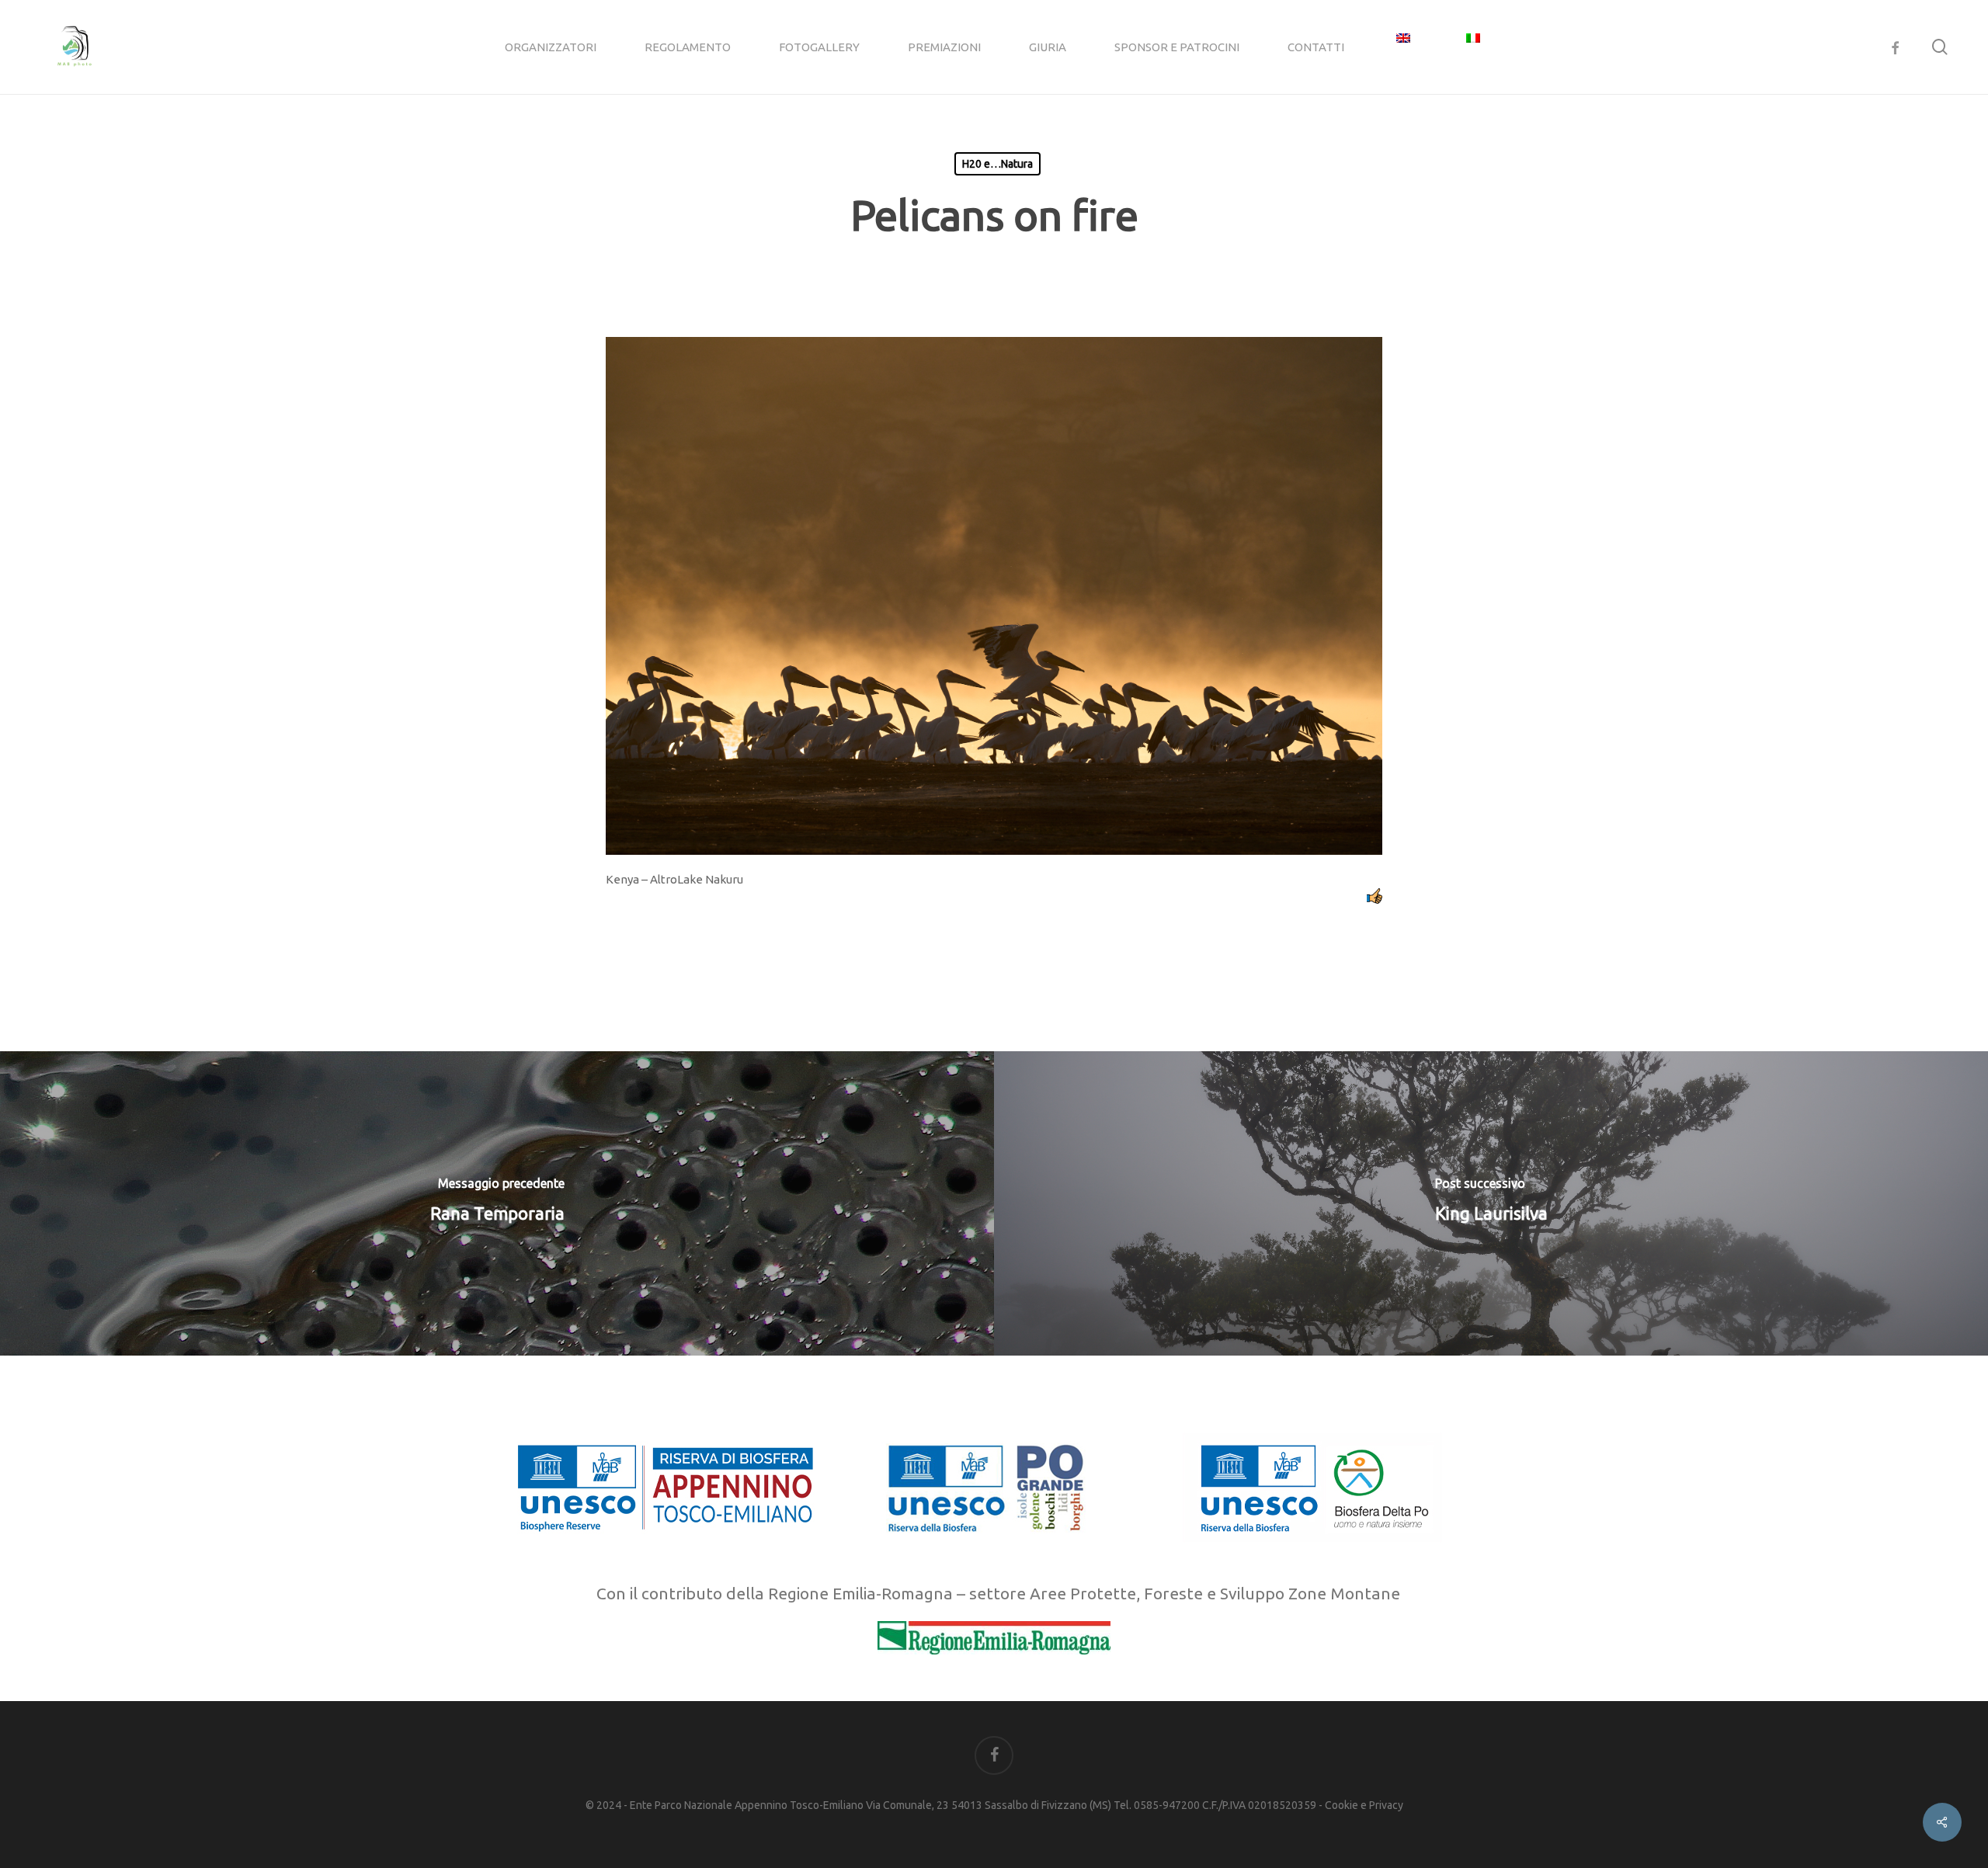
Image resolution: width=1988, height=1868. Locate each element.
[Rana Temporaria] (497, 1203)
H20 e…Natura (997, 164)
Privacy (1386, 1805)
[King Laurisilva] (1491, 1203)
